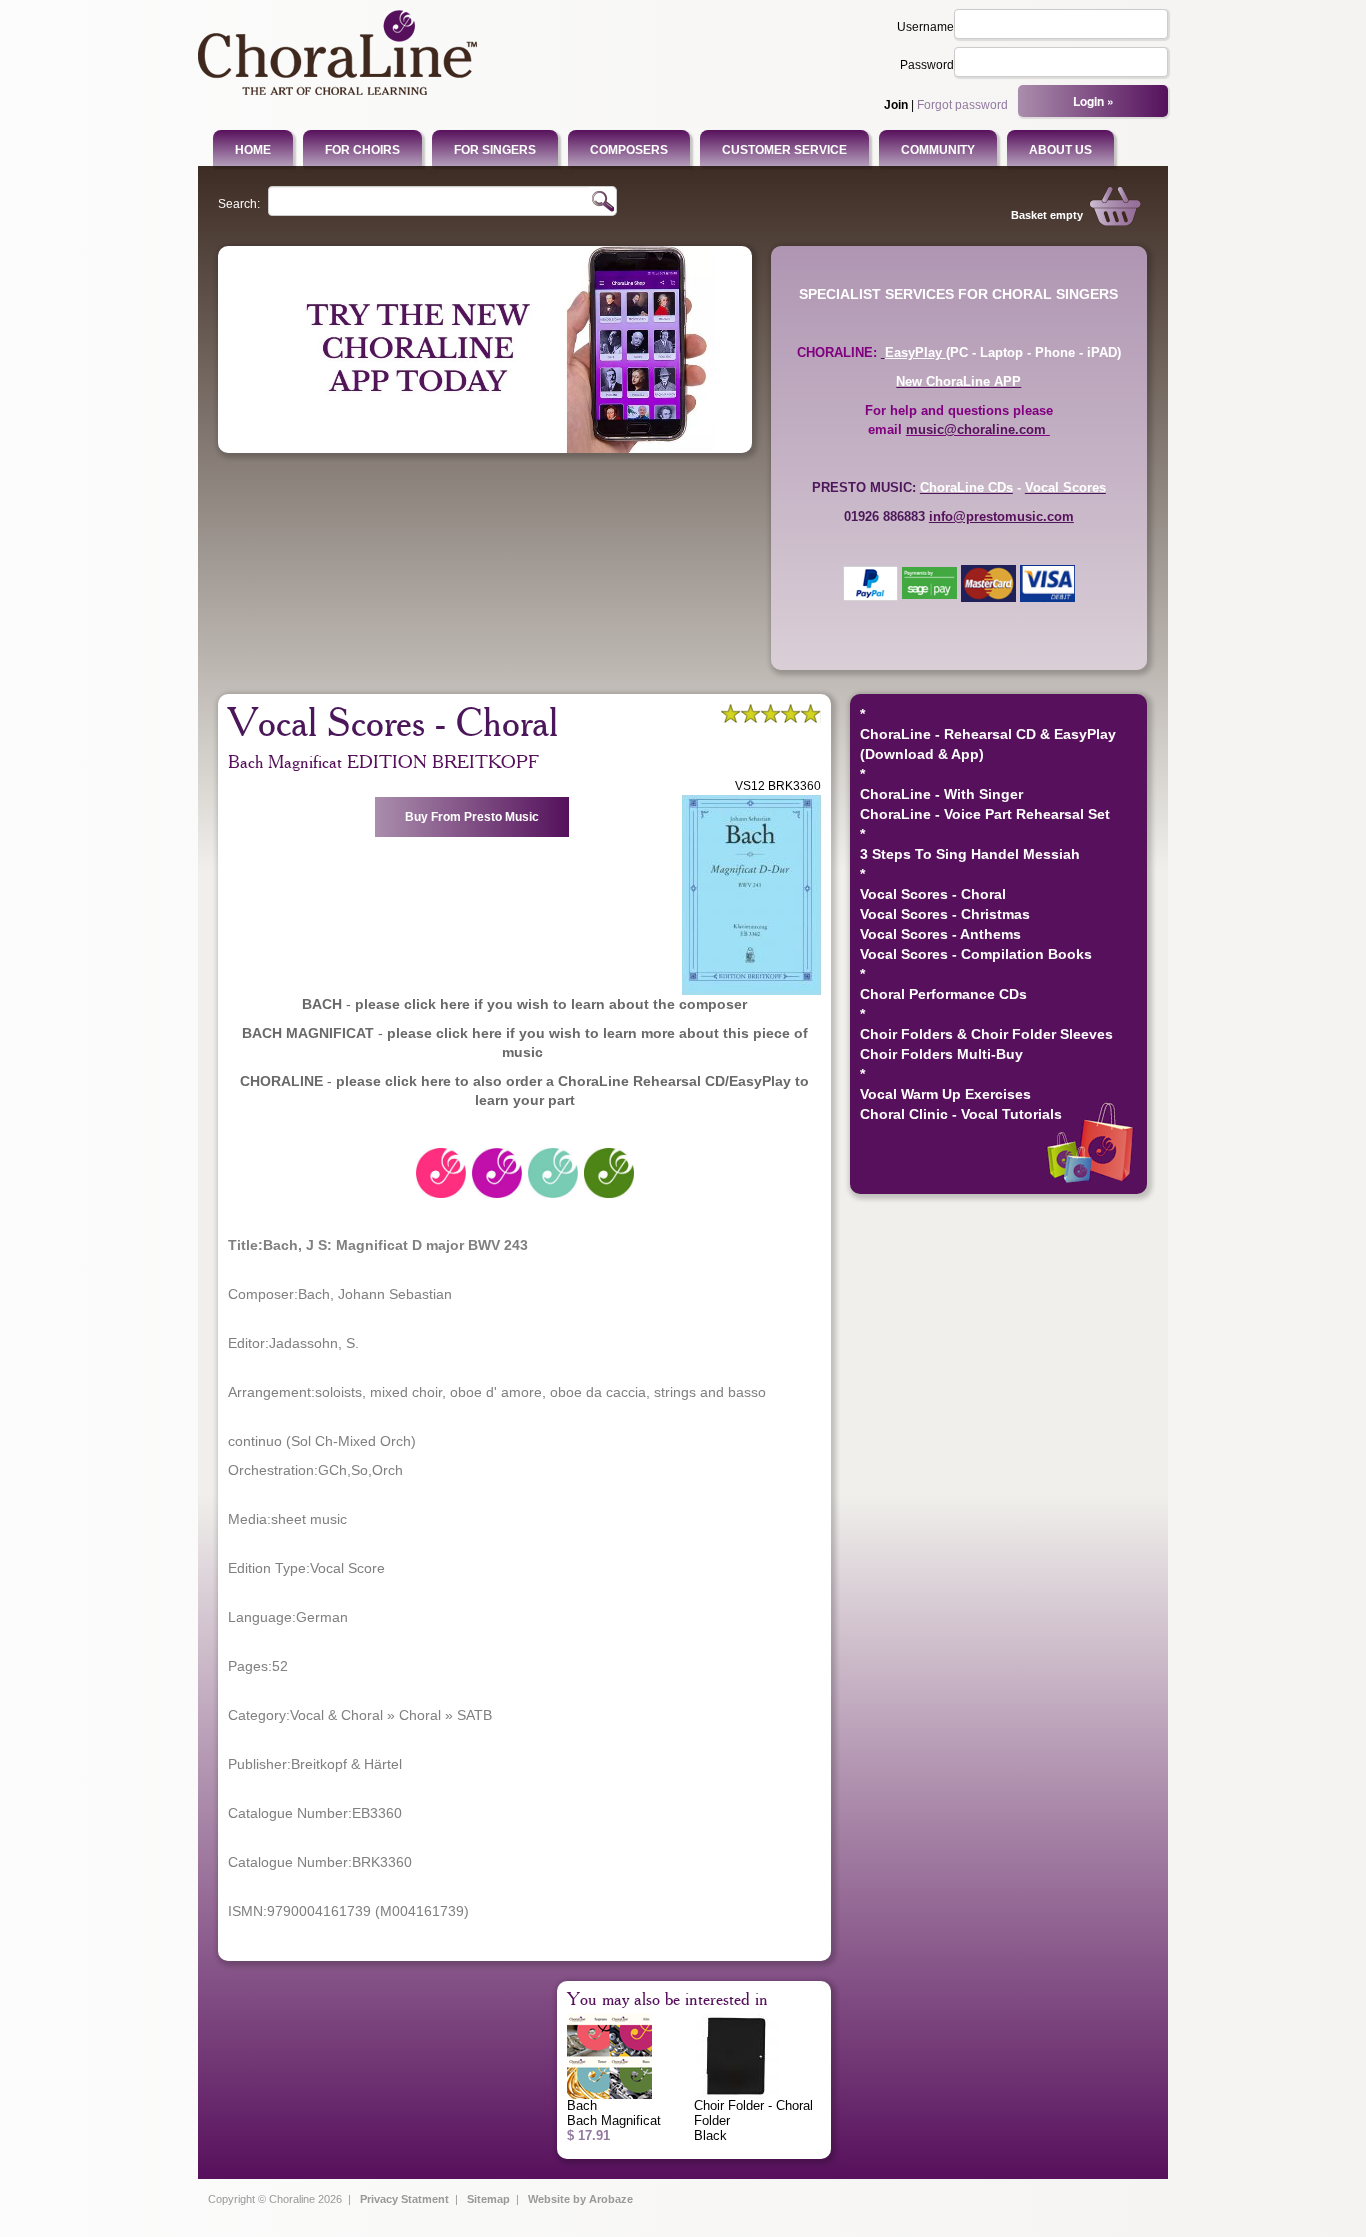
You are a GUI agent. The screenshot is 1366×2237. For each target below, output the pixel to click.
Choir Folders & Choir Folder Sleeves (986, 1034)
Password (927, 65)
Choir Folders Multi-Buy (941, 1054)
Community (938, 150)
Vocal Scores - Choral (933, 894)
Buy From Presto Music (472, 817)
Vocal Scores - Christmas (945, 914)
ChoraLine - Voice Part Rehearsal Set (985, 814)
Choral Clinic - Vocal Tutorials (961, 1114)
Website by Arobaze (580, 2199)
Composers (629, 150)
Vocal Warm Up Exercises (945, 1094)
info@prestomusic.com (1001, 516)
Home (253, 150)
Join (896, 105)
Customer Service (784, 150)
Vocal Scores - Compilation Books (976, 954)
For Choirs (362, 150)
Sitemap (488, 2199)
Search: (239, 204)
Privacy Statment (404, 2199)
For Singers (495, 150)
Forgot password (962, 105)
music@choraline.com (976, 429)
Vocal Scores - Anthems (940, 934)
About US (1060, 150)
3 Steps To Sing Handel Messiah (970, 854)
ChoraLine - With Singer (941, 794)
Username (925, 27)
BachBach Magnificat (614, 2120)
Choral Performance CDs (943, 994)
